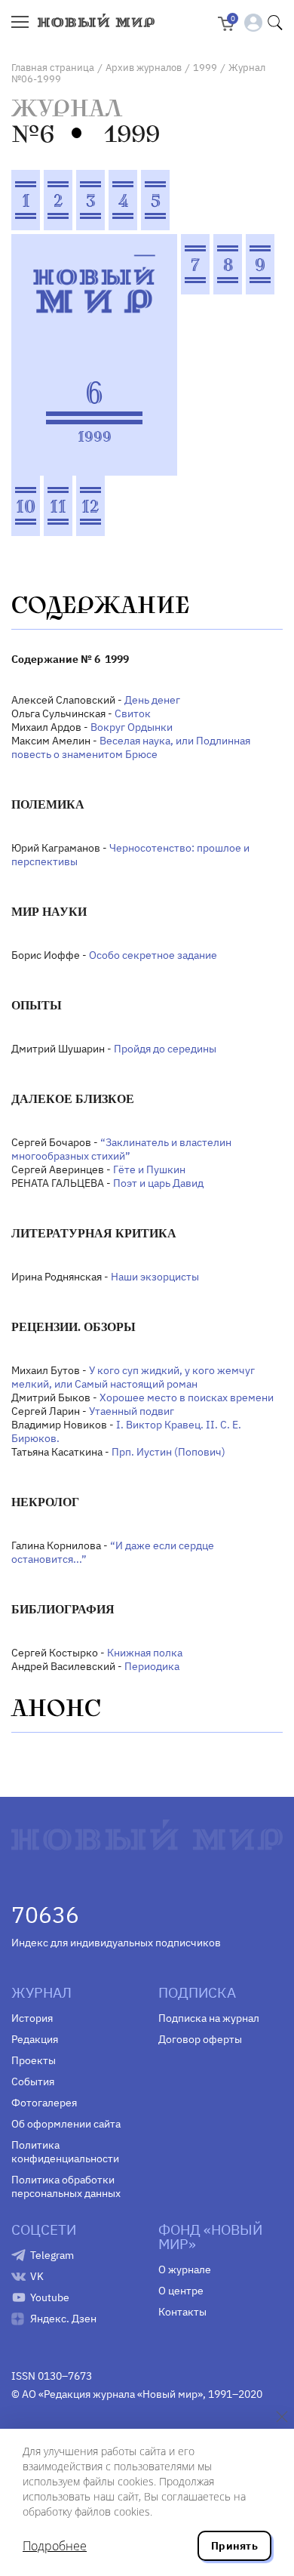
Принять (234, 2546)
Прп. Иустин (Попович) (168, 1452)
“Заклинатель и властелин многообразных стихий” (121, 1149)
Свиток (133, 713)
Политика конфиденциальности (65, 2152)
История (32, 2018)
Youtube (50, 2297)
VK (37, 2276)
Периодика (152, 1666)
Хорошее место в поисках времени (187, 1397)
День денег (152, 700)
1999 (205, 68)
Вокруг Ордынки (132, 727)
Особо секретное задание (153, 955)
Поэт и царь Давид (158, 1183)
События (33, 2081)
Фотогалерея (44, 2103)
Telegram (52, 2255)
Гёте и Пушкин (149, 1169)
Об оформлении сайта (66, 2124)
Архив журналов (144, 68)
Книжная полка (145, 1653)
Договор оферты (200, 2039)
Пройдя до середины (165, 1049)
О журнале (185, 2269)
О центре (181, 2291)
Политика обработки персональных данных (66, 2186)
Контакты (182, 2312)
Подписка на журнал (209, 2018)
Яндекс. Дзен (63, 2319)
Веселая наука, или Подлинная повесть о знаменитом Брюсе (131, 747)
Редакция (35, 2039)
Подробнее (55, 2546)
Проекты (34, 2060)
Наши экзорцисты (155, 1277)
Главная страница (53, 68)
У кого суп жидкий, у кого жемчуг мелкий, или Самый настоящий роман (133, 1377)
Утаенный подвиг (132, 1411)
